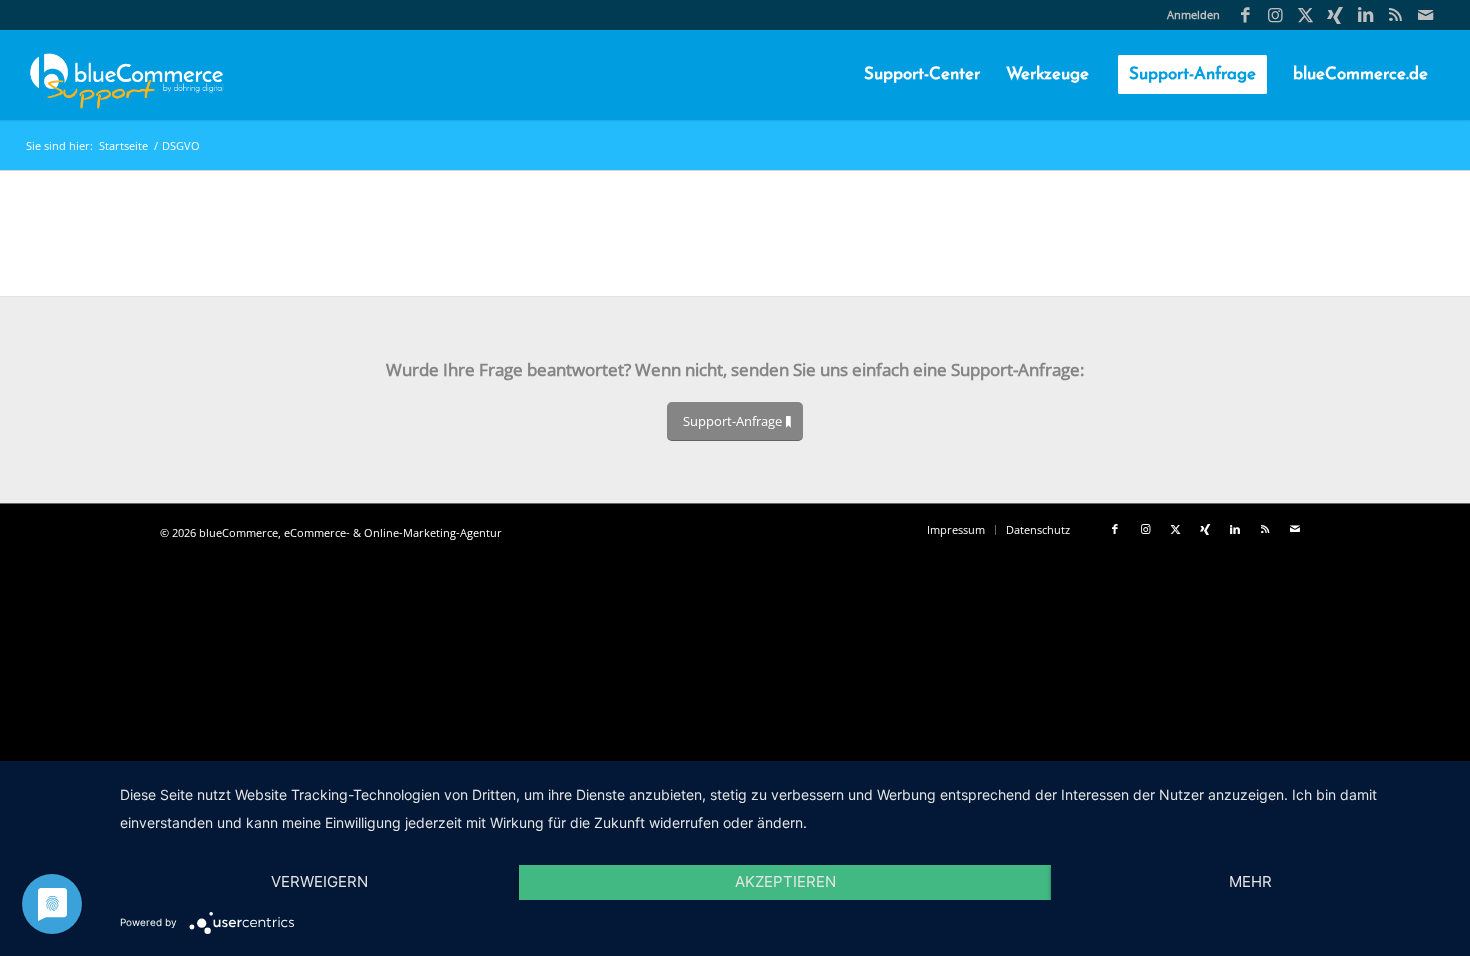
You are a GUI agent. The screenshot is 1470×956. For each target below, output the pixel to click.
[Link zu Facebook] (1245, 15)
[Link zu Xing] (1335, 15)
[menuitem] (1188, 15)
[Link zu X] (1305, 15)
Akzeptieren (785, 881)
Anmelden (1193, 14)
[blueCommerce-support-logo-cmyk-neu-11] (126, 75)
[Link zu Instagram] (1275, 15)
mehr (1250, 881)
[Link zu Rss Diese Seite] (1395, 15)
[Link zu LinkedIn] (1365, 15)
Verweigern (319, 881)
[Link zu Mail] (1426, 15)
